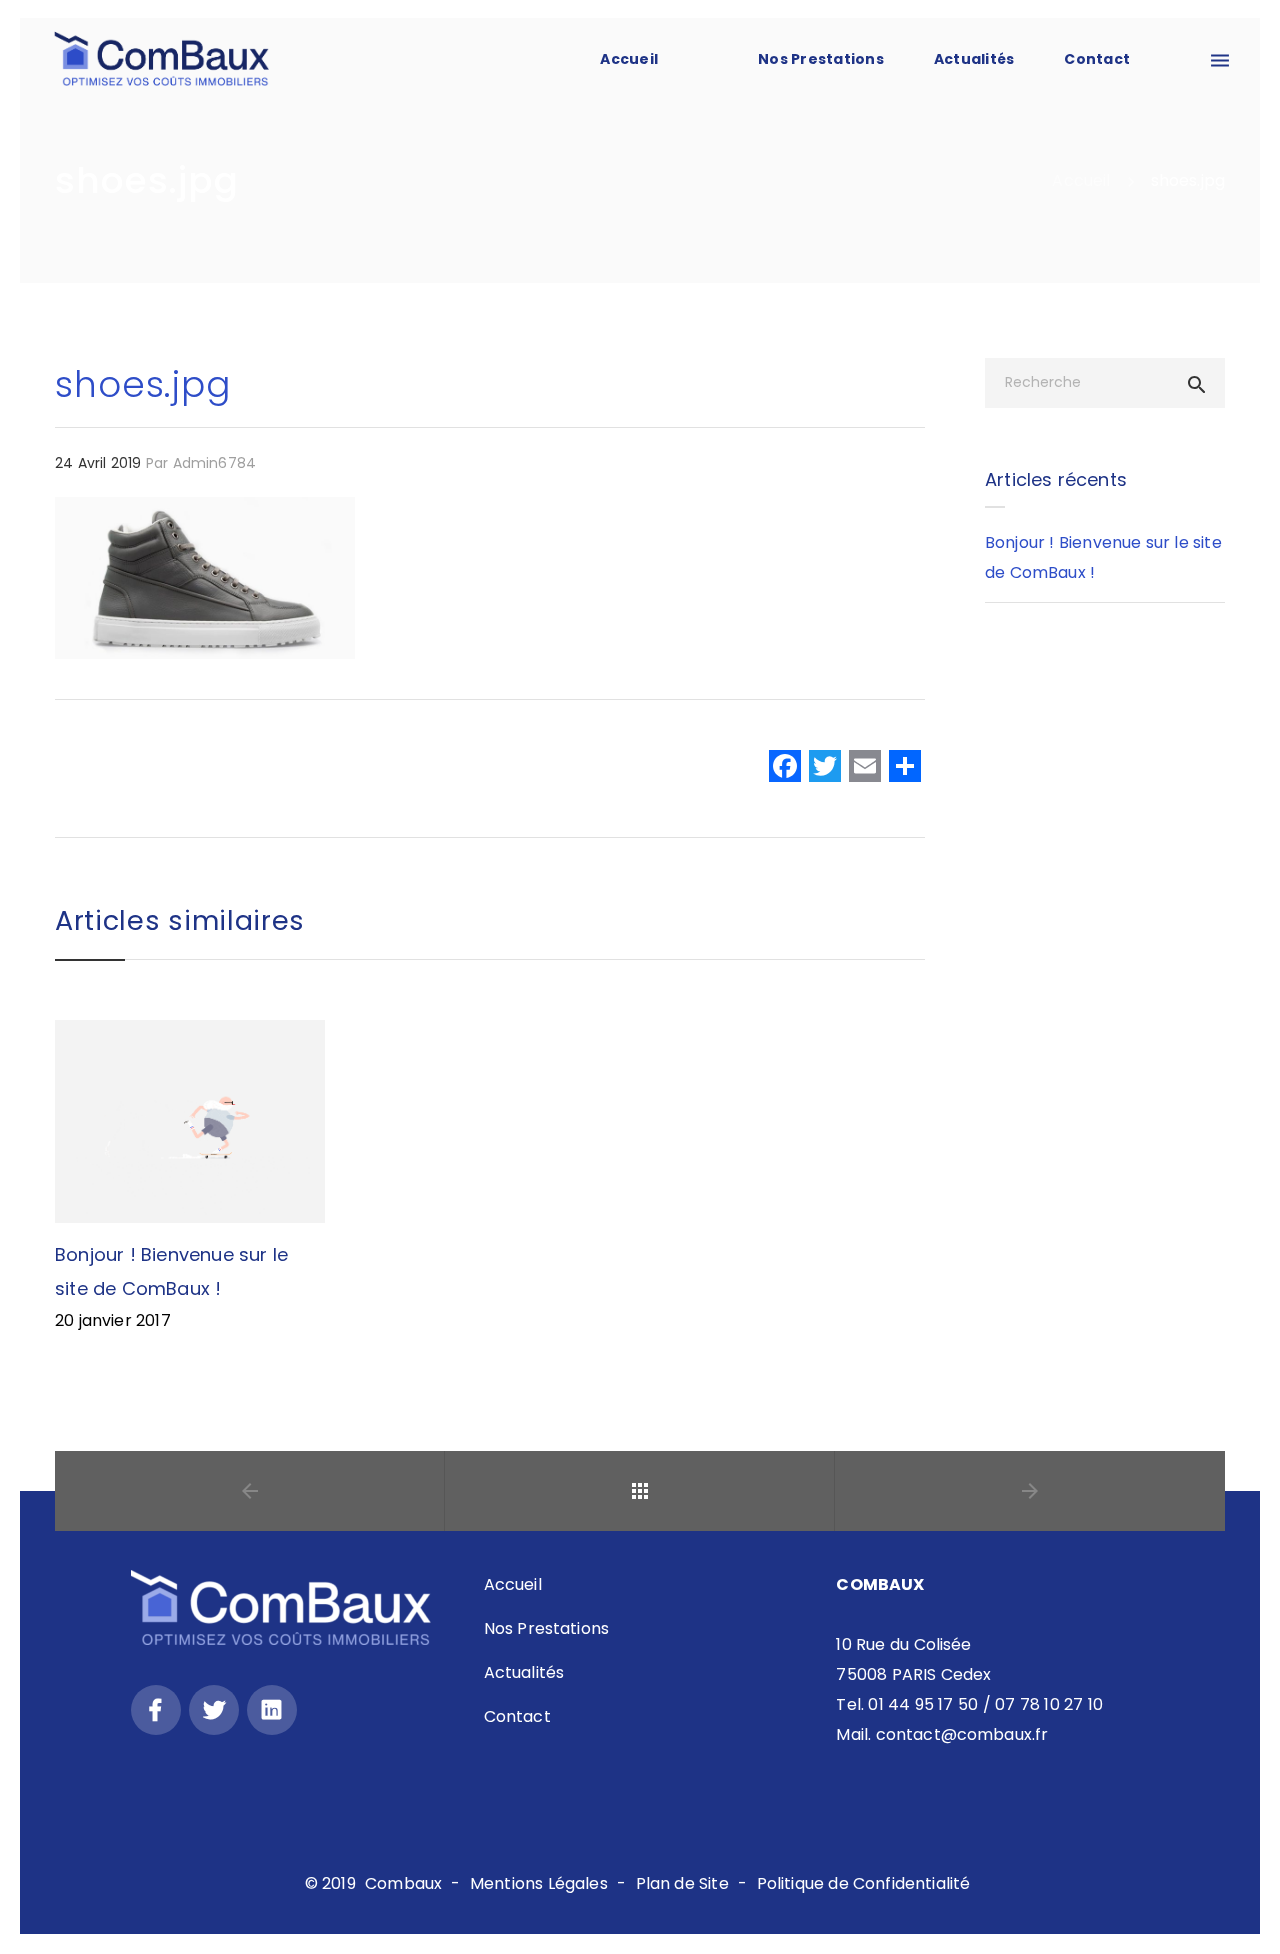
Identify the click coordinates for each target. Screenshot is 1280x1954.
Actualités (524, 1672)
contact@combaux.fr (962, 1734)
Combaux (403, 1883)
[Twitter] (214, 1710)
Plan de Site (682, 1883)
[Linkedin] (272, 1710)
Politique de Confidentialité (864, 1883)
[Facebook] (785, 768)
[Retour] (639, 1491)
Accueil (513, 1584)
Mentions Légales (539, 1883)
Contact (517, 1716)
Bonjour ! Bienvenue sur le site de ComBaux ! (1103, 557)
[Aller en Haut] (1243, 1909)
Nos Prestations (821, 59)
